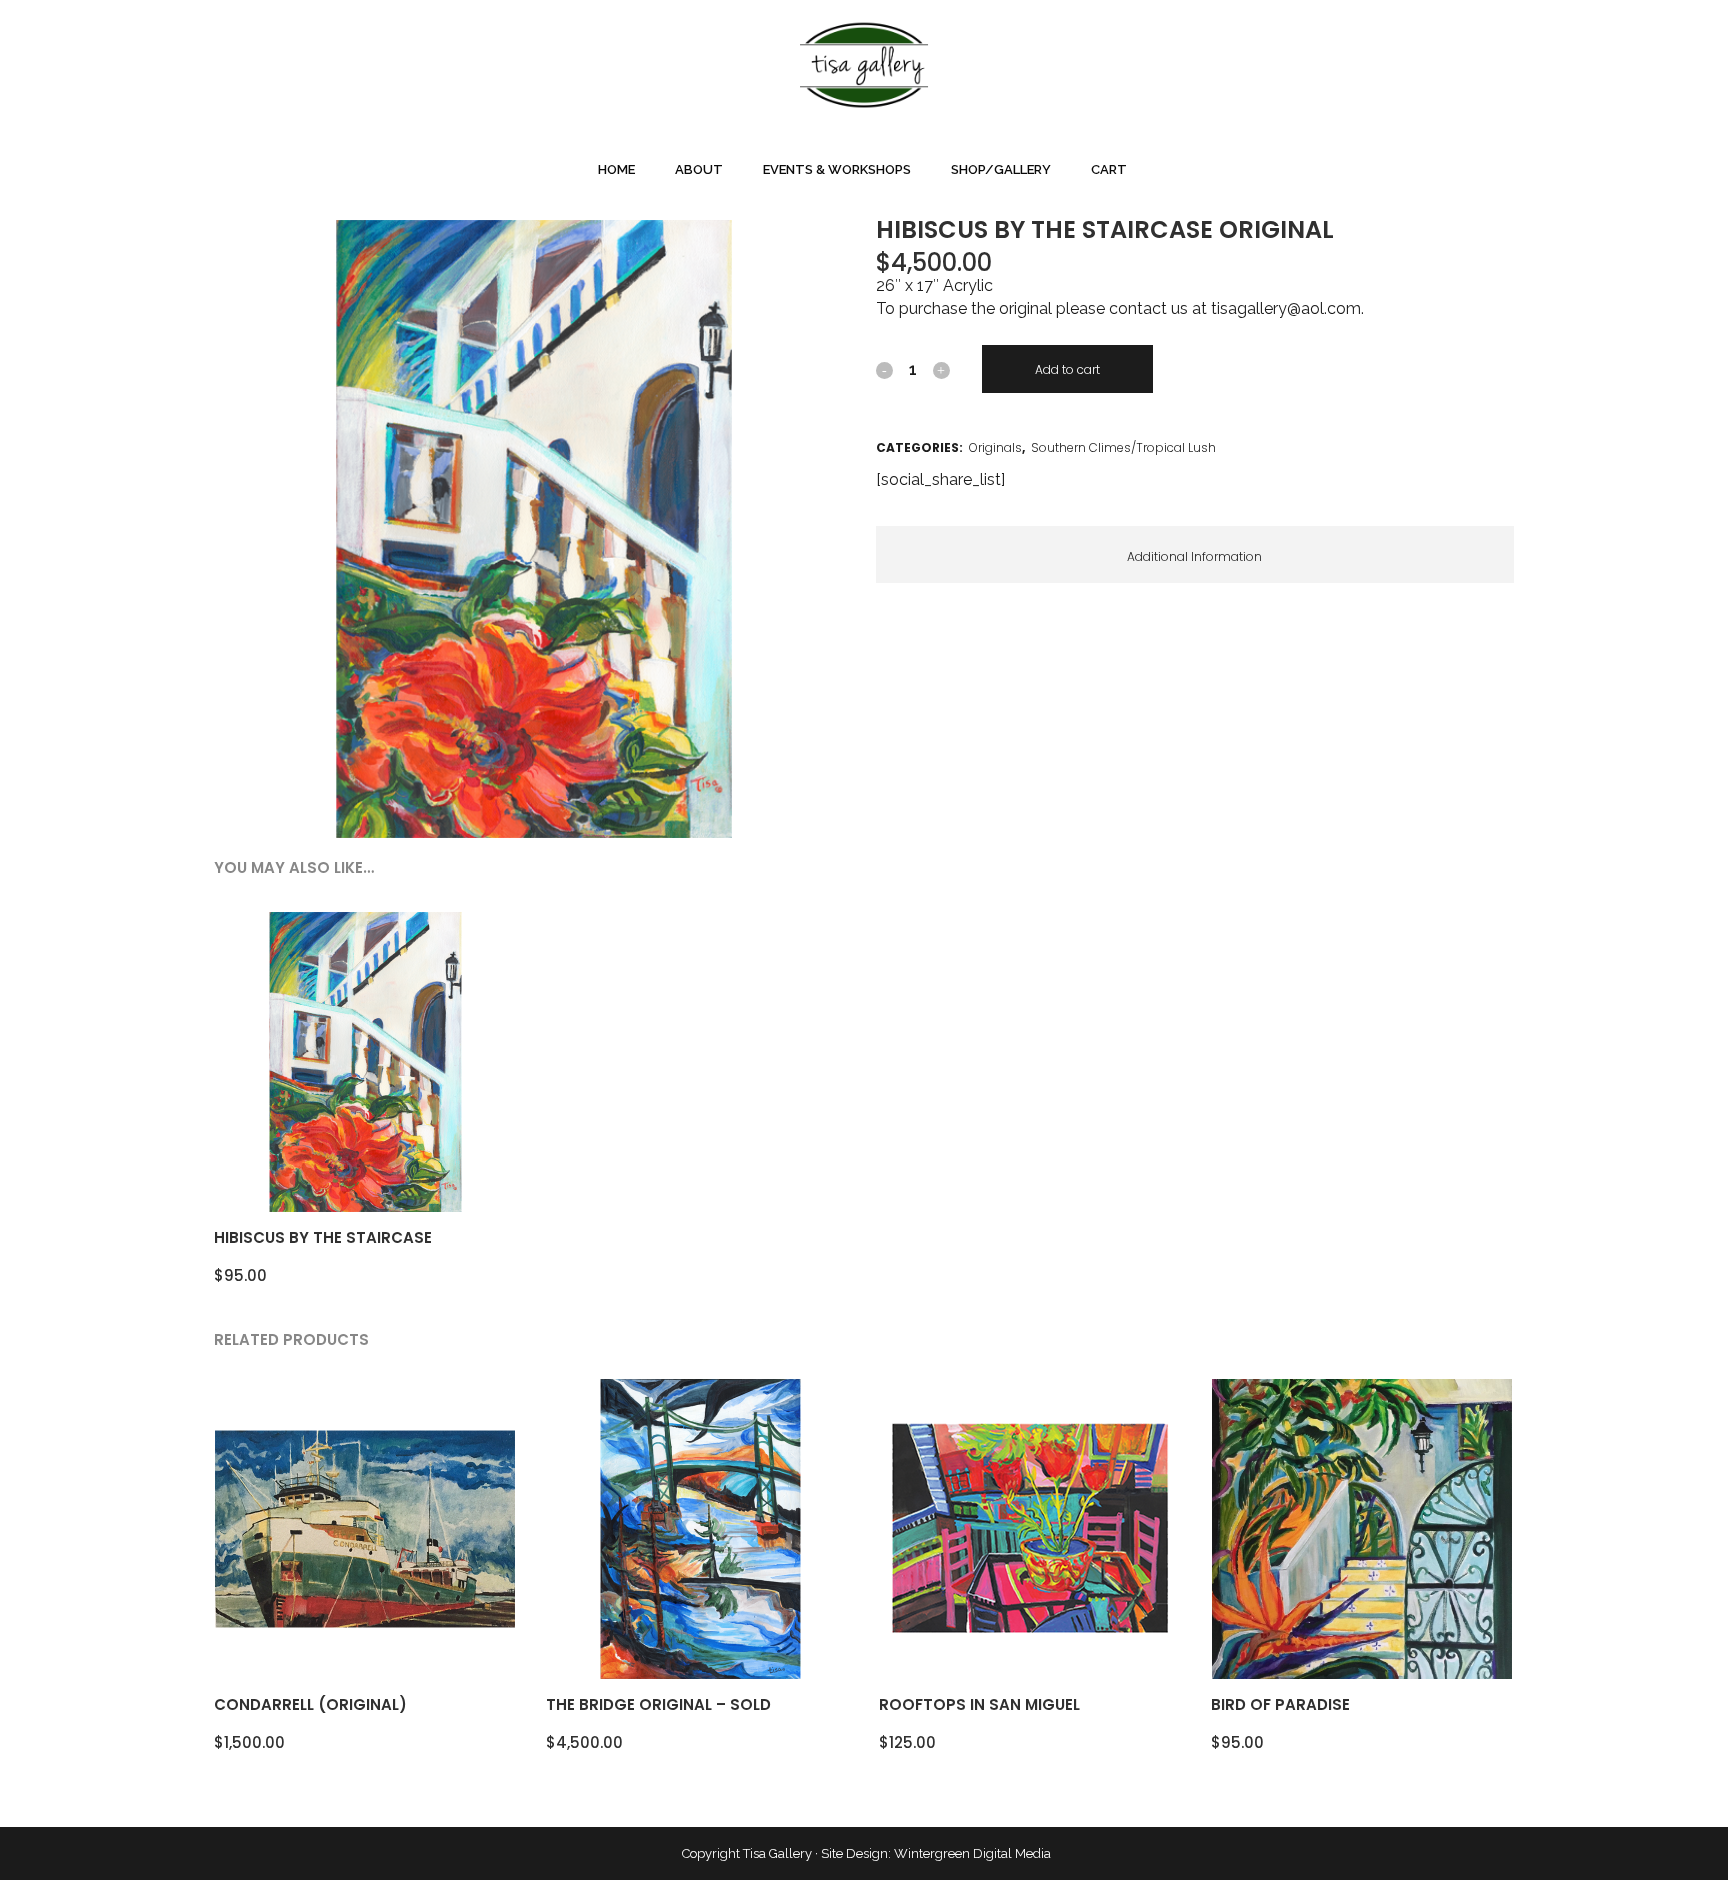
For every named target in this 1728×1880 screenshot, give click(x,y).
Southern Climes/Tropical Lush (1123, 447)
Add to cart (1067, 369)
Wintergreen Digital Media (972, 1853)
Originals (995, 447)
